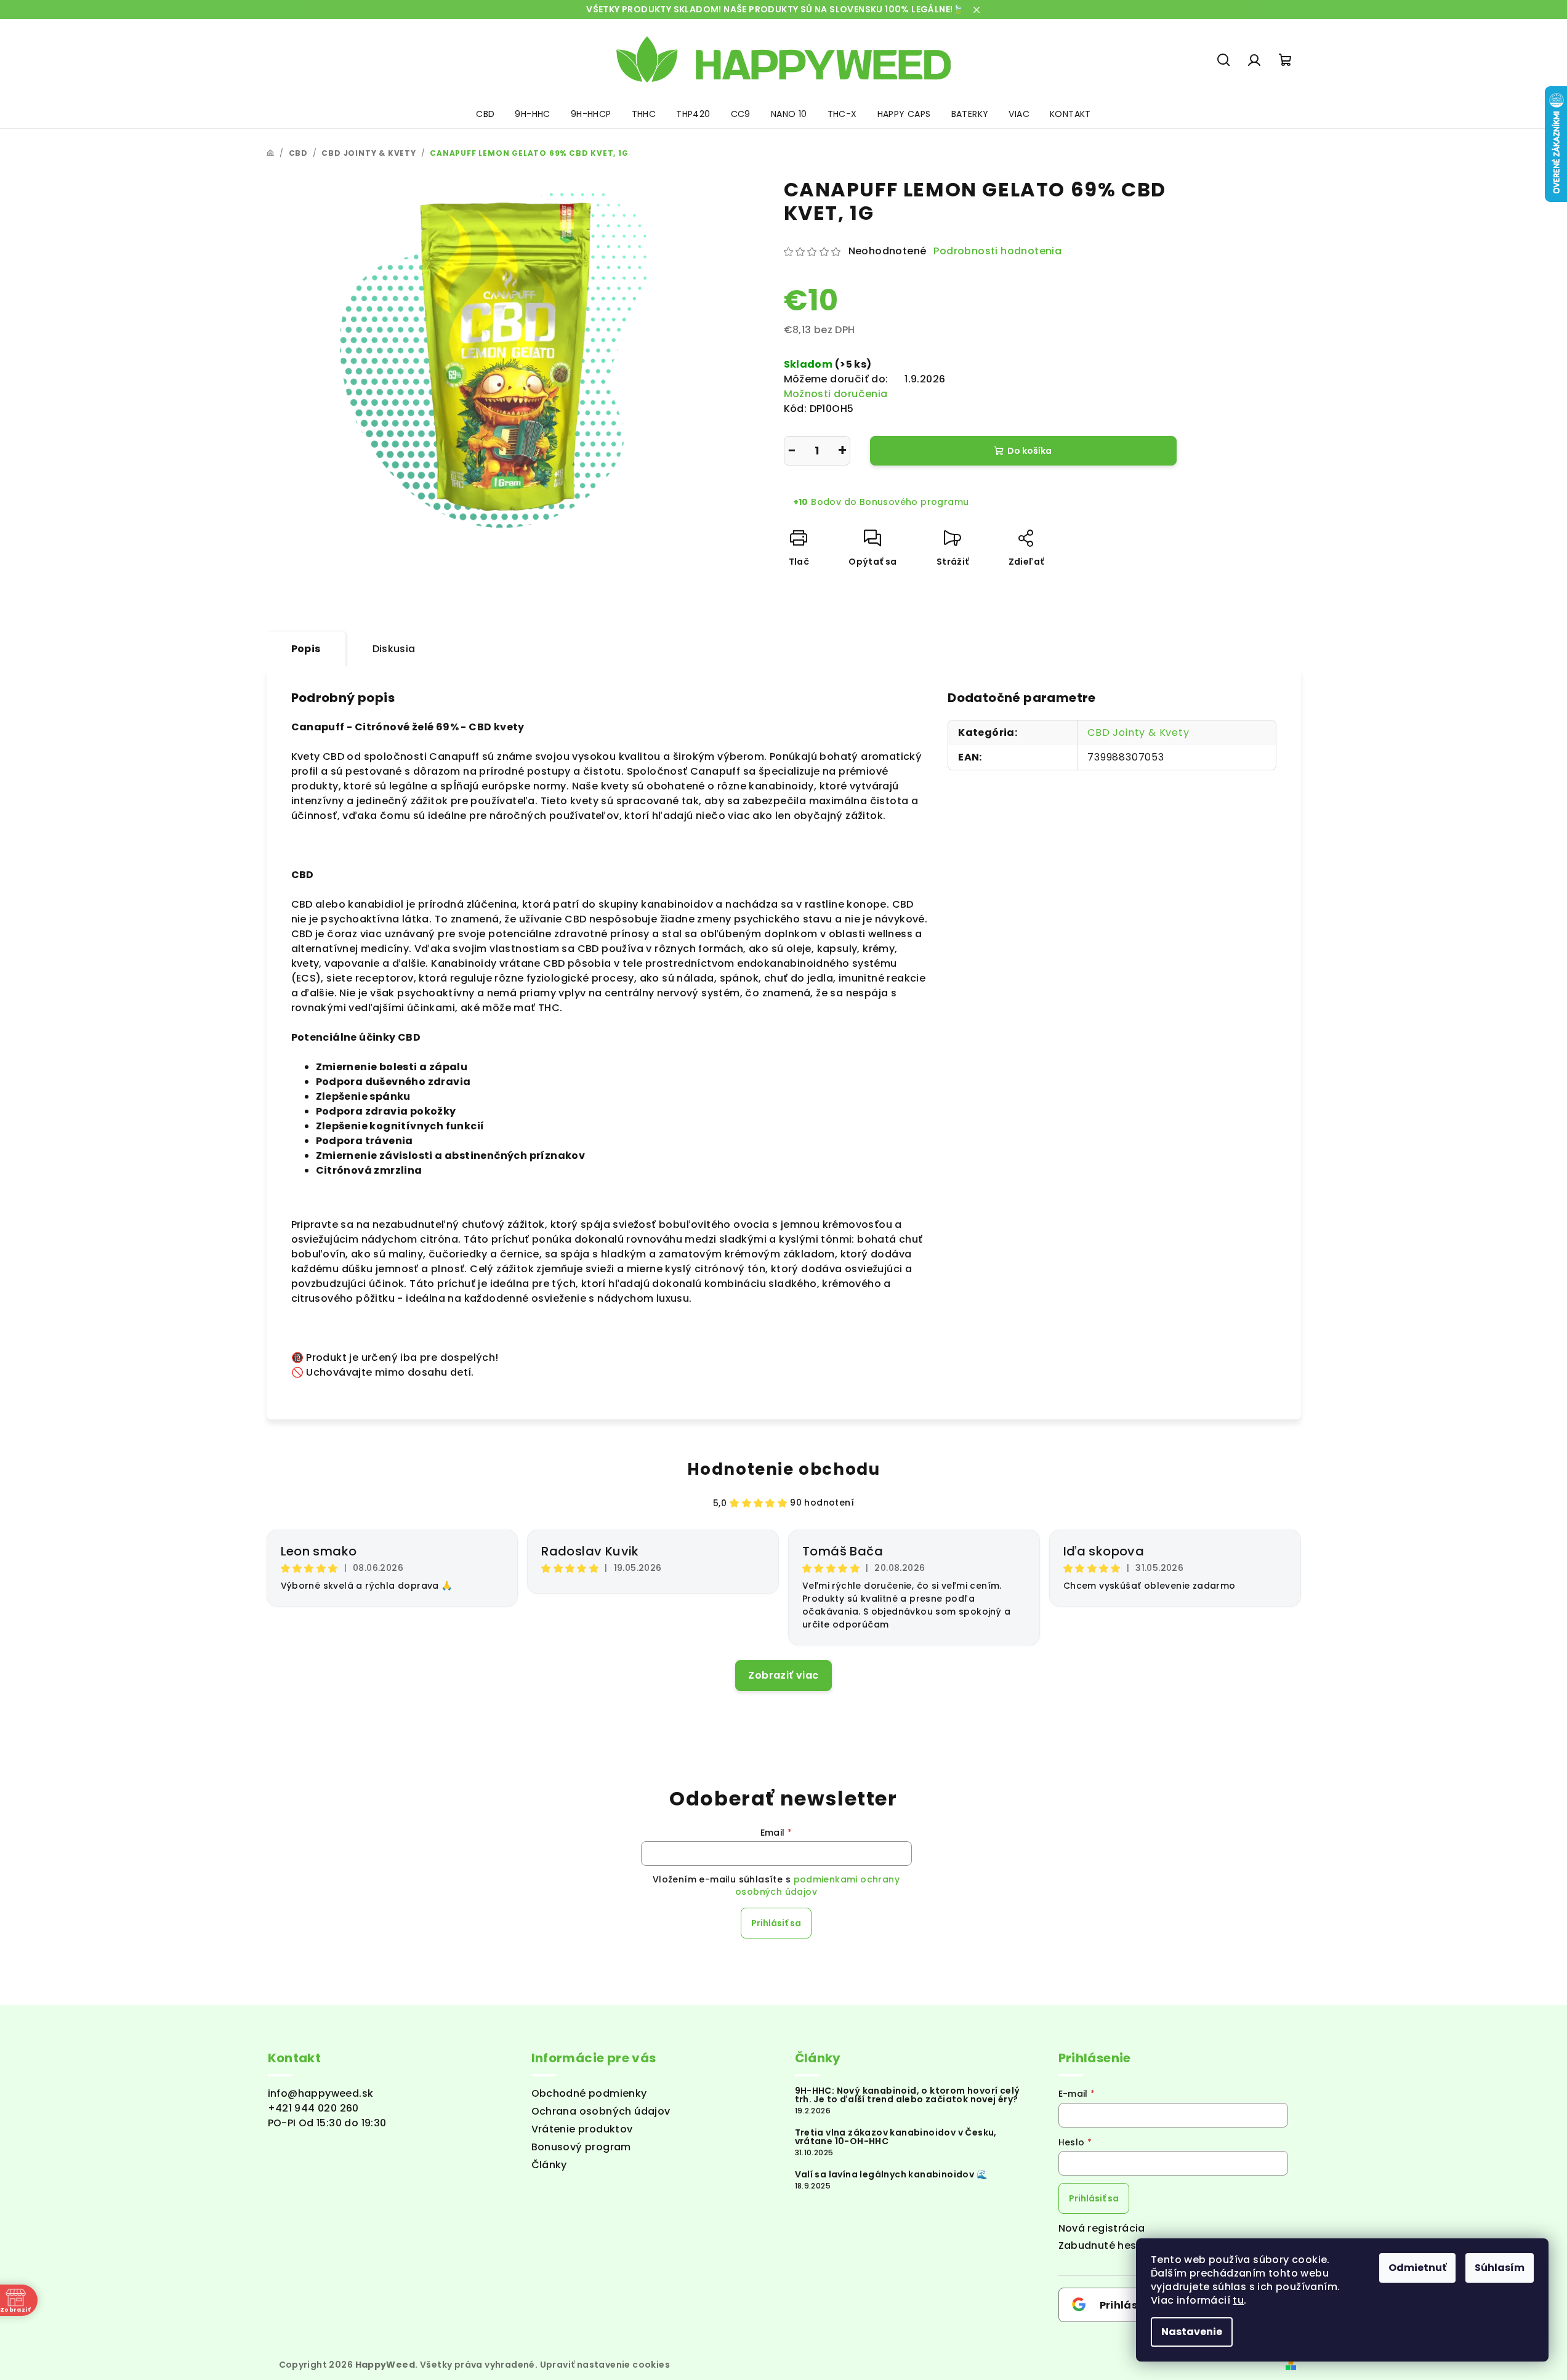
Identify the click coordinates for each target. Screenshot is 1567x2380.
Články (549, 2165)
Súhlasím (1500, 2268)
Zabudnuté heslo (1102, 2245)
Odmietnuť (1417, 2268)
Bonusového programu (914, 502)
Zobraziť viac (783, 1675)
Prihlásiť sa (776, 1923)
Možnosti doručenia (836, 394)
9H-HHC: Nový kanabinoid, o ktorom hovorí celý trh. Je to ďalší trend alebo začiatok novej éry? (908, 2095)
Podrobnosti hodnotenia (997, 251)
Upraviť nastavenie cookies (605, 2365)
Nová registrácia (1102, 2228)
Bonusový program (581, 2147)
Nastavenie (1192, 2332)
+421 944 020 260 (313, 2108)
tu (1238, 2300)
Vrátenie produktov (582, 2129)
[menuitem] (485, 114)
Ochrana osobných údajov (601, 2111)
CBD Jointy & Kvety (1138, 732)
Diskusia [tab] (394, 649)
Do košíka (1029, 451)
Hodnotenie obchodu (784, 1469)
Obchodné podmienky (589, 2093)
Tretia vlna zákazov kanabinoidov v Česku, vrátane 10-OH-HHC (896, 2137)
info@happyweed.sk (321, 2093)
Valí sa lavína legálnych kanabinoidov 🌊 (891, 2174)
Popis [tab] (306, 649)
